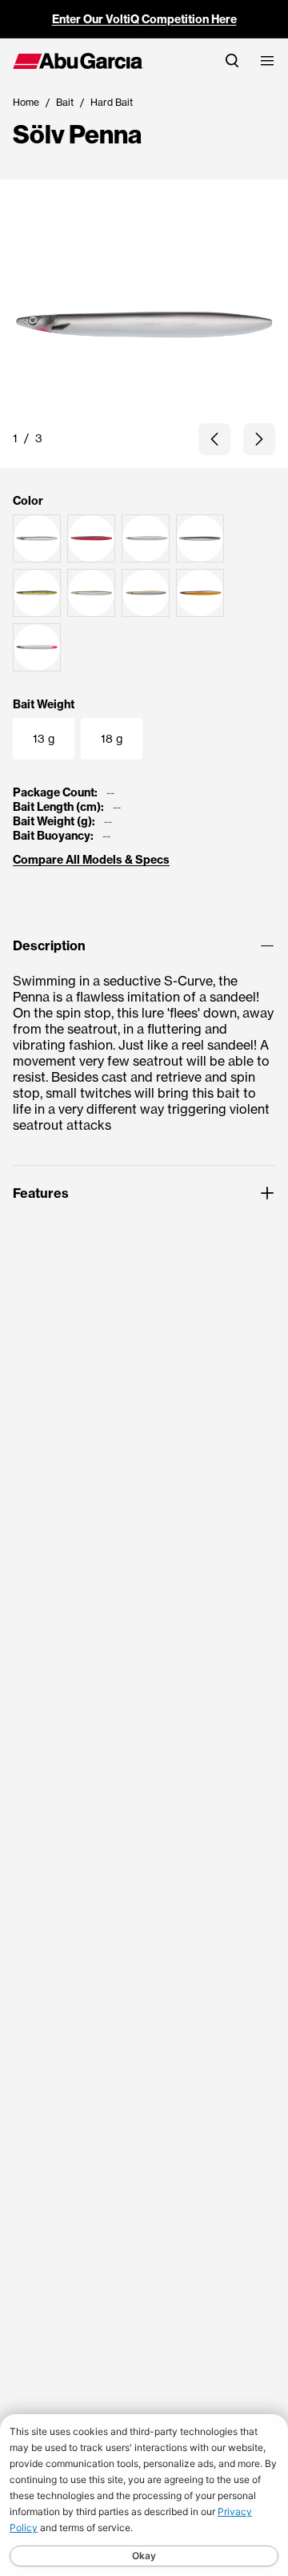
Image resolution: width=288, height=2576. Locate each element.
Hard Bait (112, 102)
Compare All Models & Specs (91, 860)
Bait (65, 102)
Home (26, 102)
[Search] (232, 60)
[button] (214, 439)
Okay (144, 2556)
